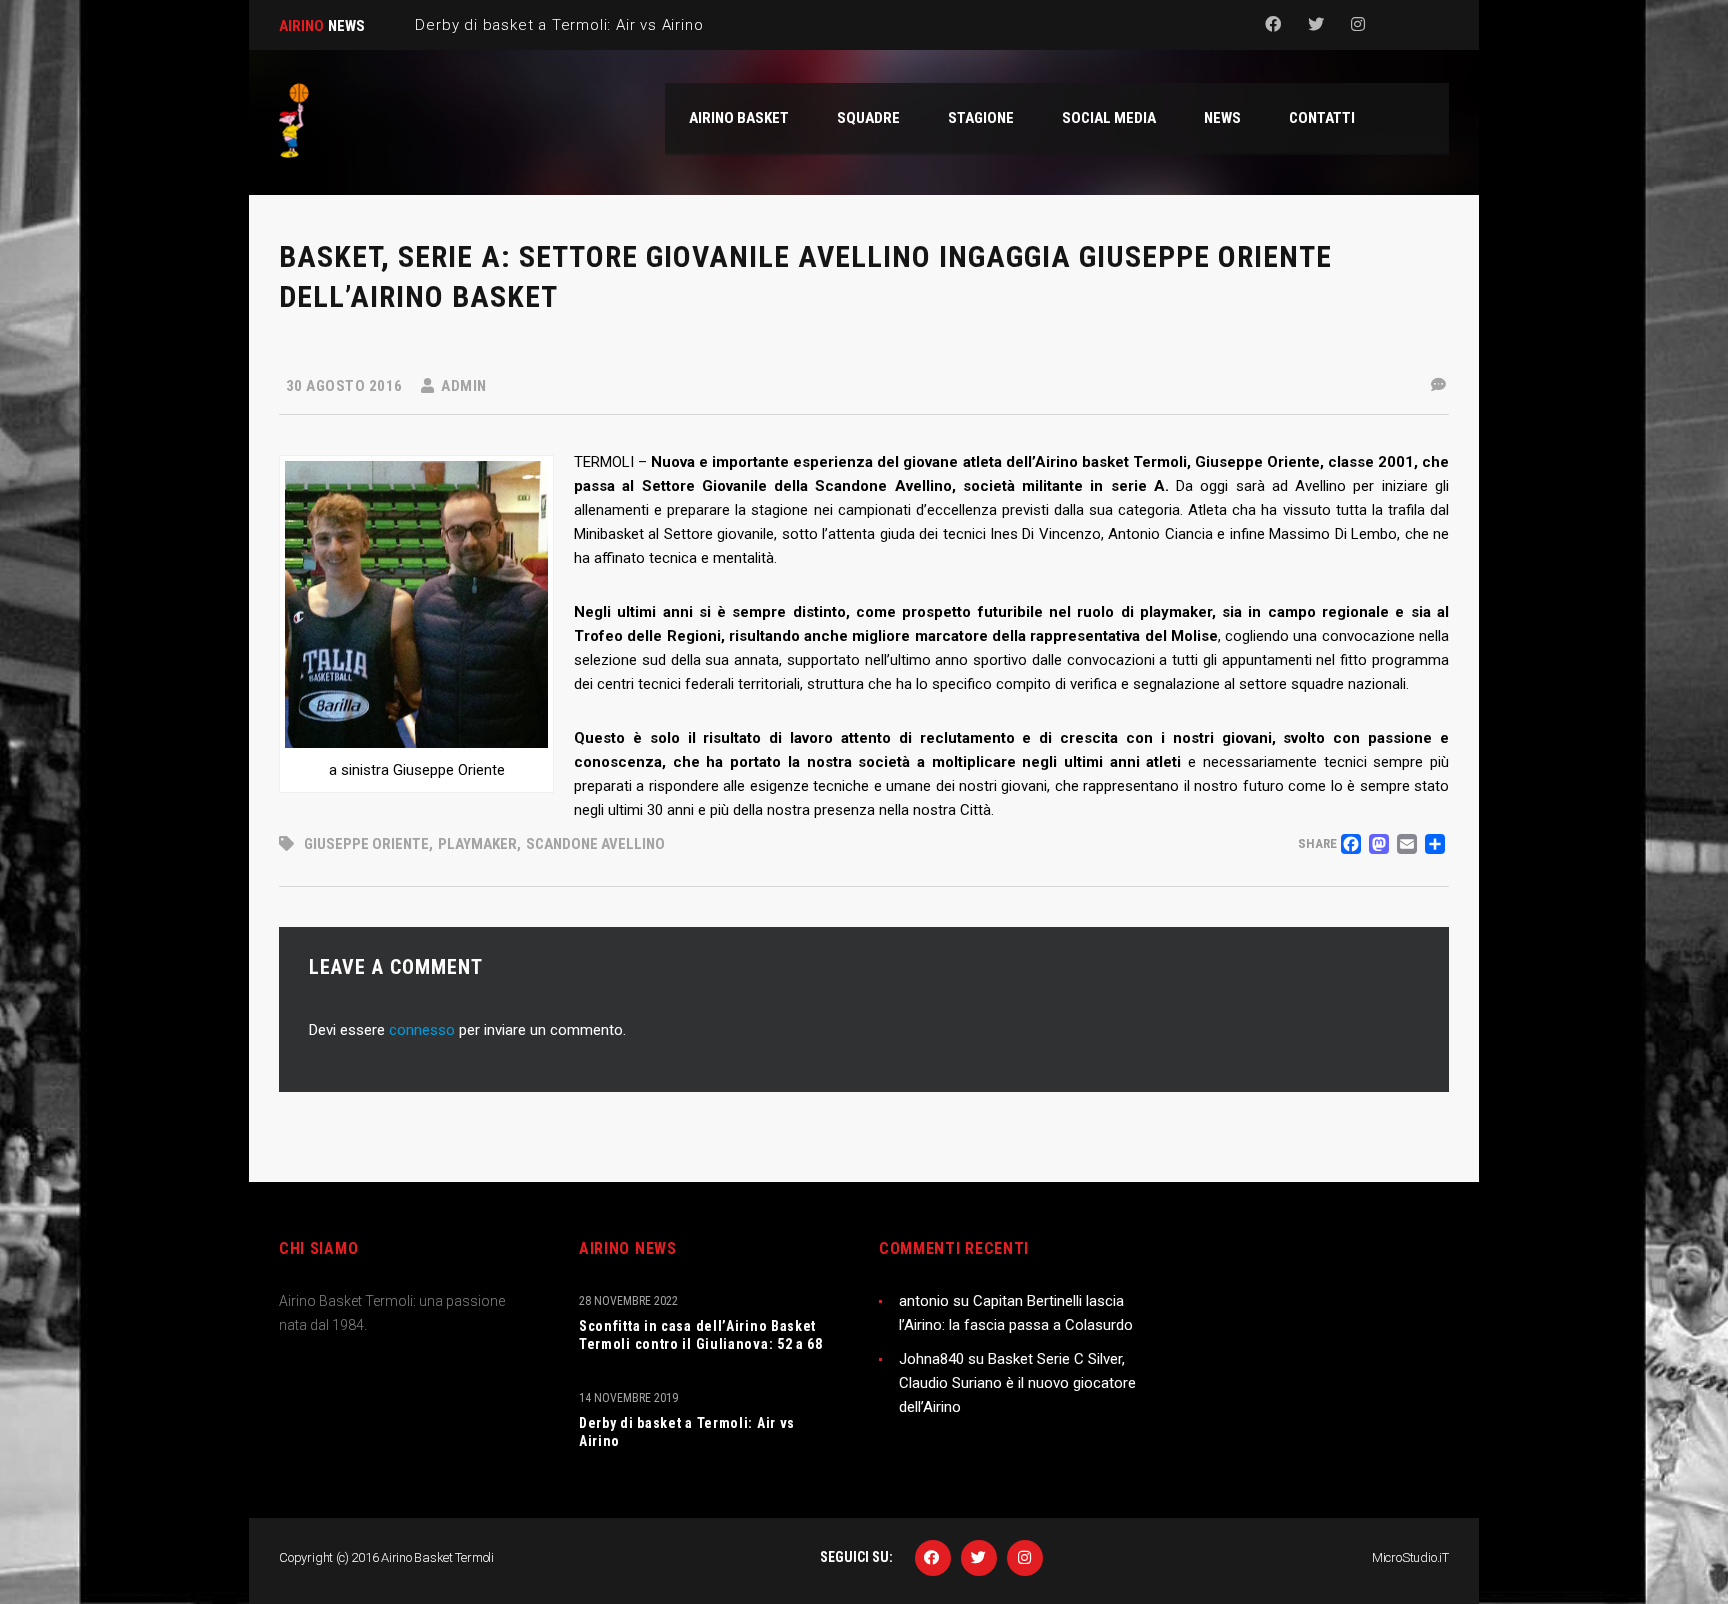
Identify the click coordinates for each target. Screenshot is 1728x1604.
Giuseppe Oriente (366, 844)
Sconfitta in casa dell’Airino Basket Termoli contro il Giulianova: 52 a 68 (701, 1335)
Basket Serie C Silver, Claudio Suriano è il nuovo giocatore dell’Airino (1017, 1383)
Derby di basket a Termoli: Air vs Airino (687, 1432)
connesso (422, 1030)
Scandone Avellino (595, 844)
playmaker (477, 844)
